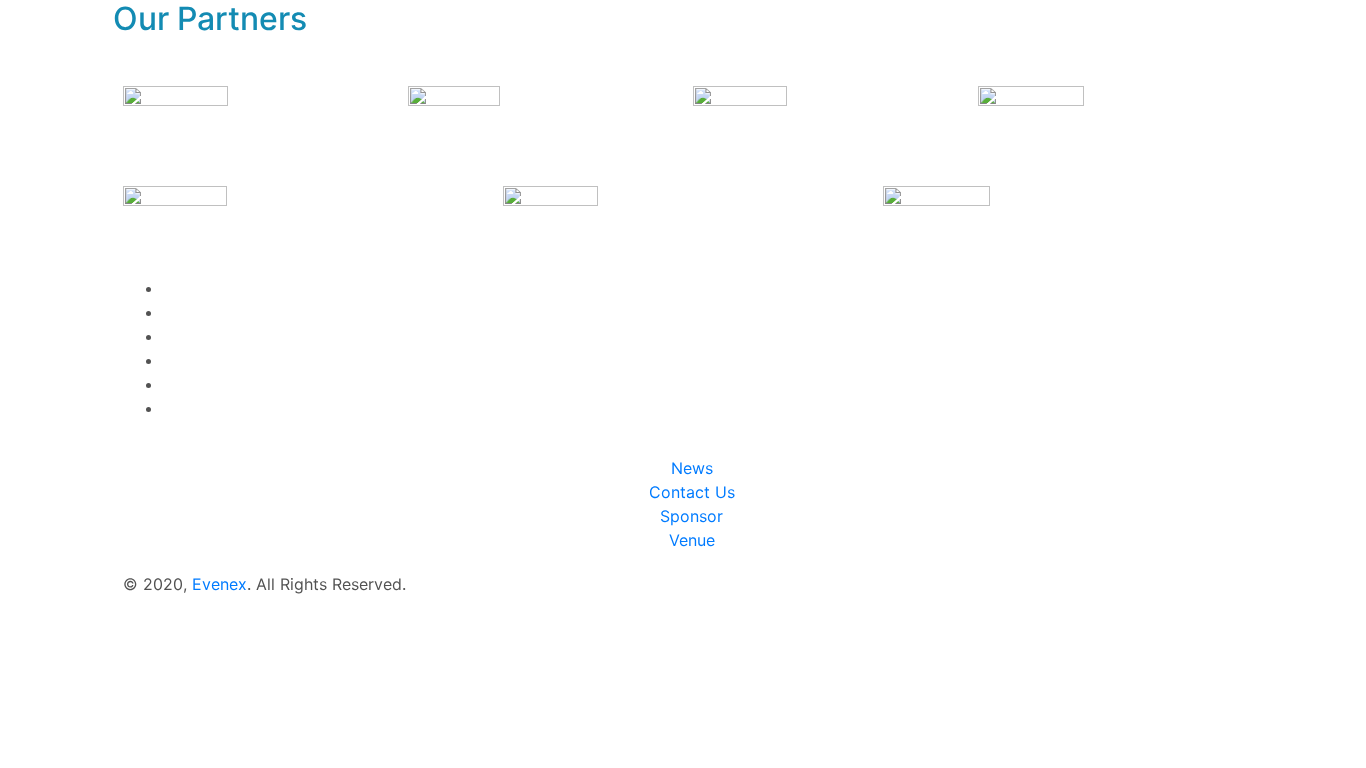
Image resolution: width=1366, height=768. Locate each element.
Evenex (219, 584)
